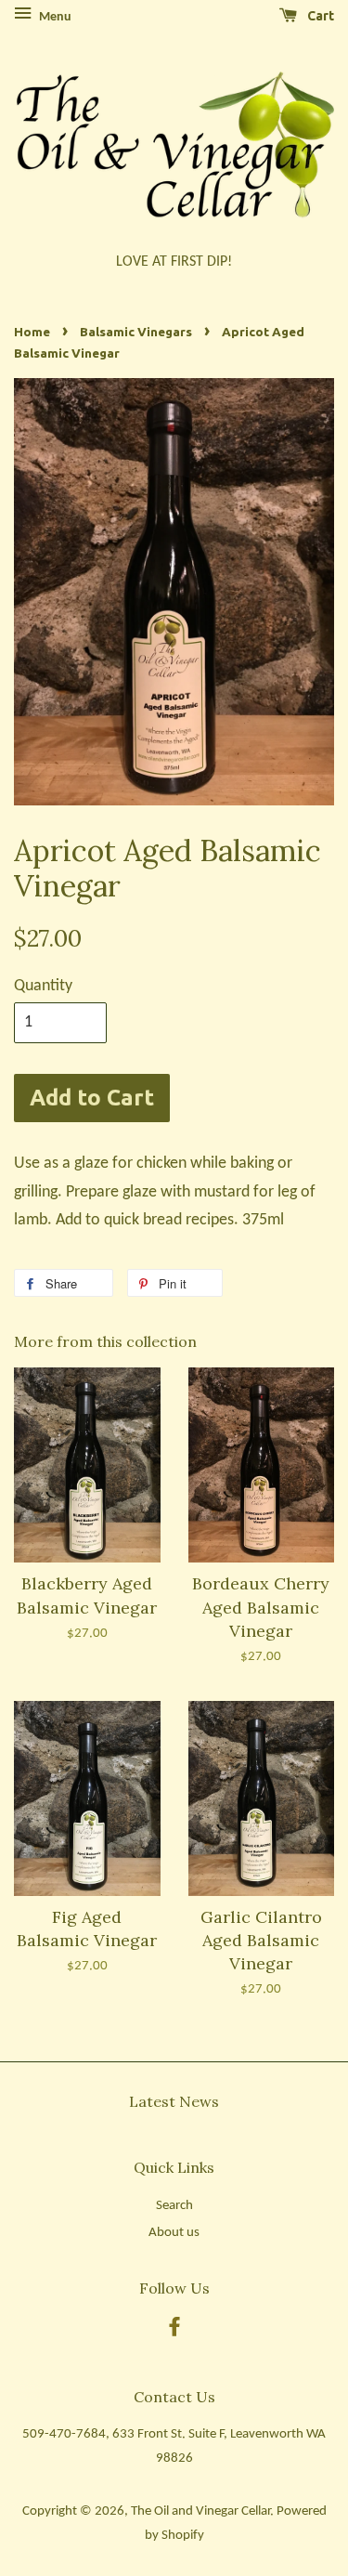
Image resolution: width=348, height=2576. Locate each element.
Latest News (174, 2101)
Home (32, 332)
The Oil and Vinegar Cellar (200, 2511)
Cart (319, 16)
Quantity (43, 986)
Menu (54, 17)
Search (174, 2206)
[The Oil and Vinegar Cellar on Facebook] (174, 2331)
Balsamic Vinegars (136, 332)
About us (174, 2233)
